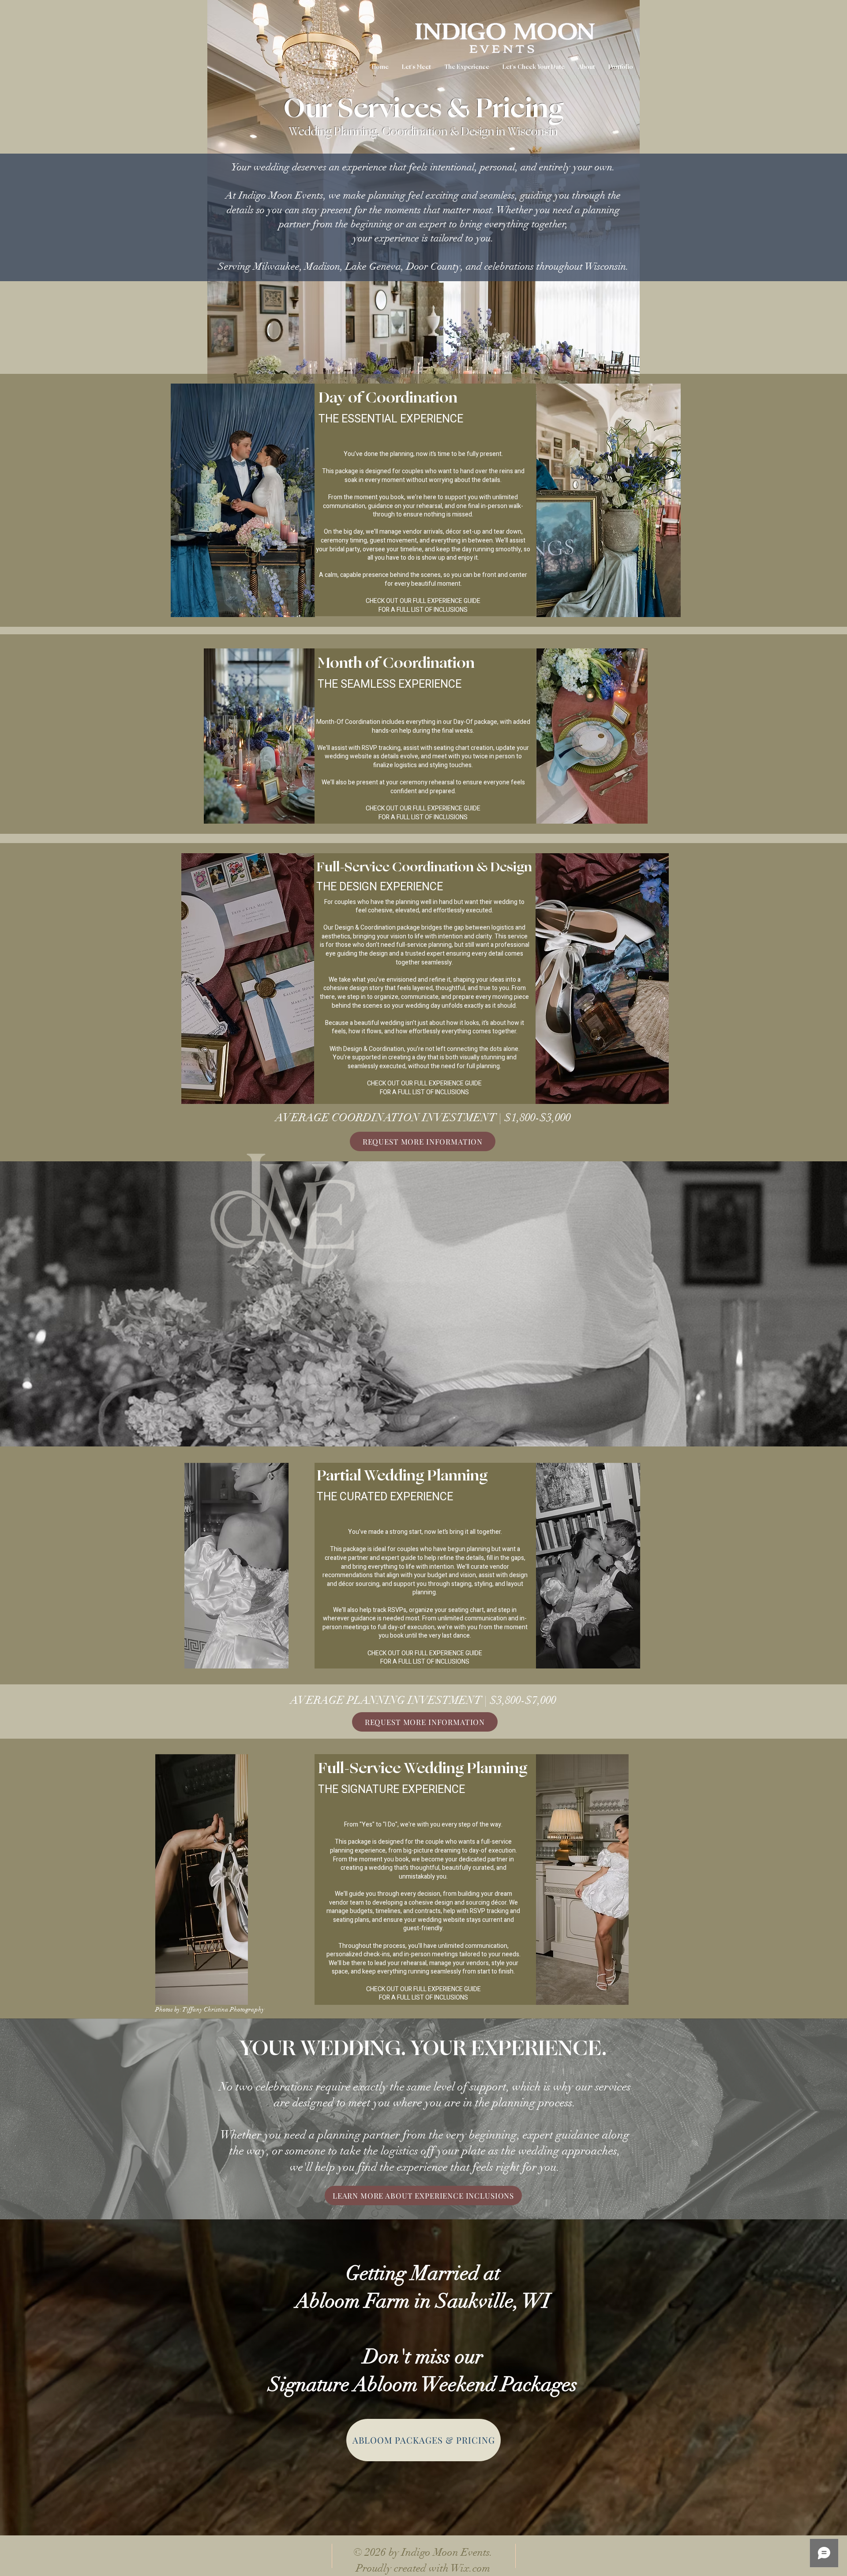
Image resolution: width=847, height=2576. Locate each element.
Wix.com (470, 2568)
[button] (467, 67)
